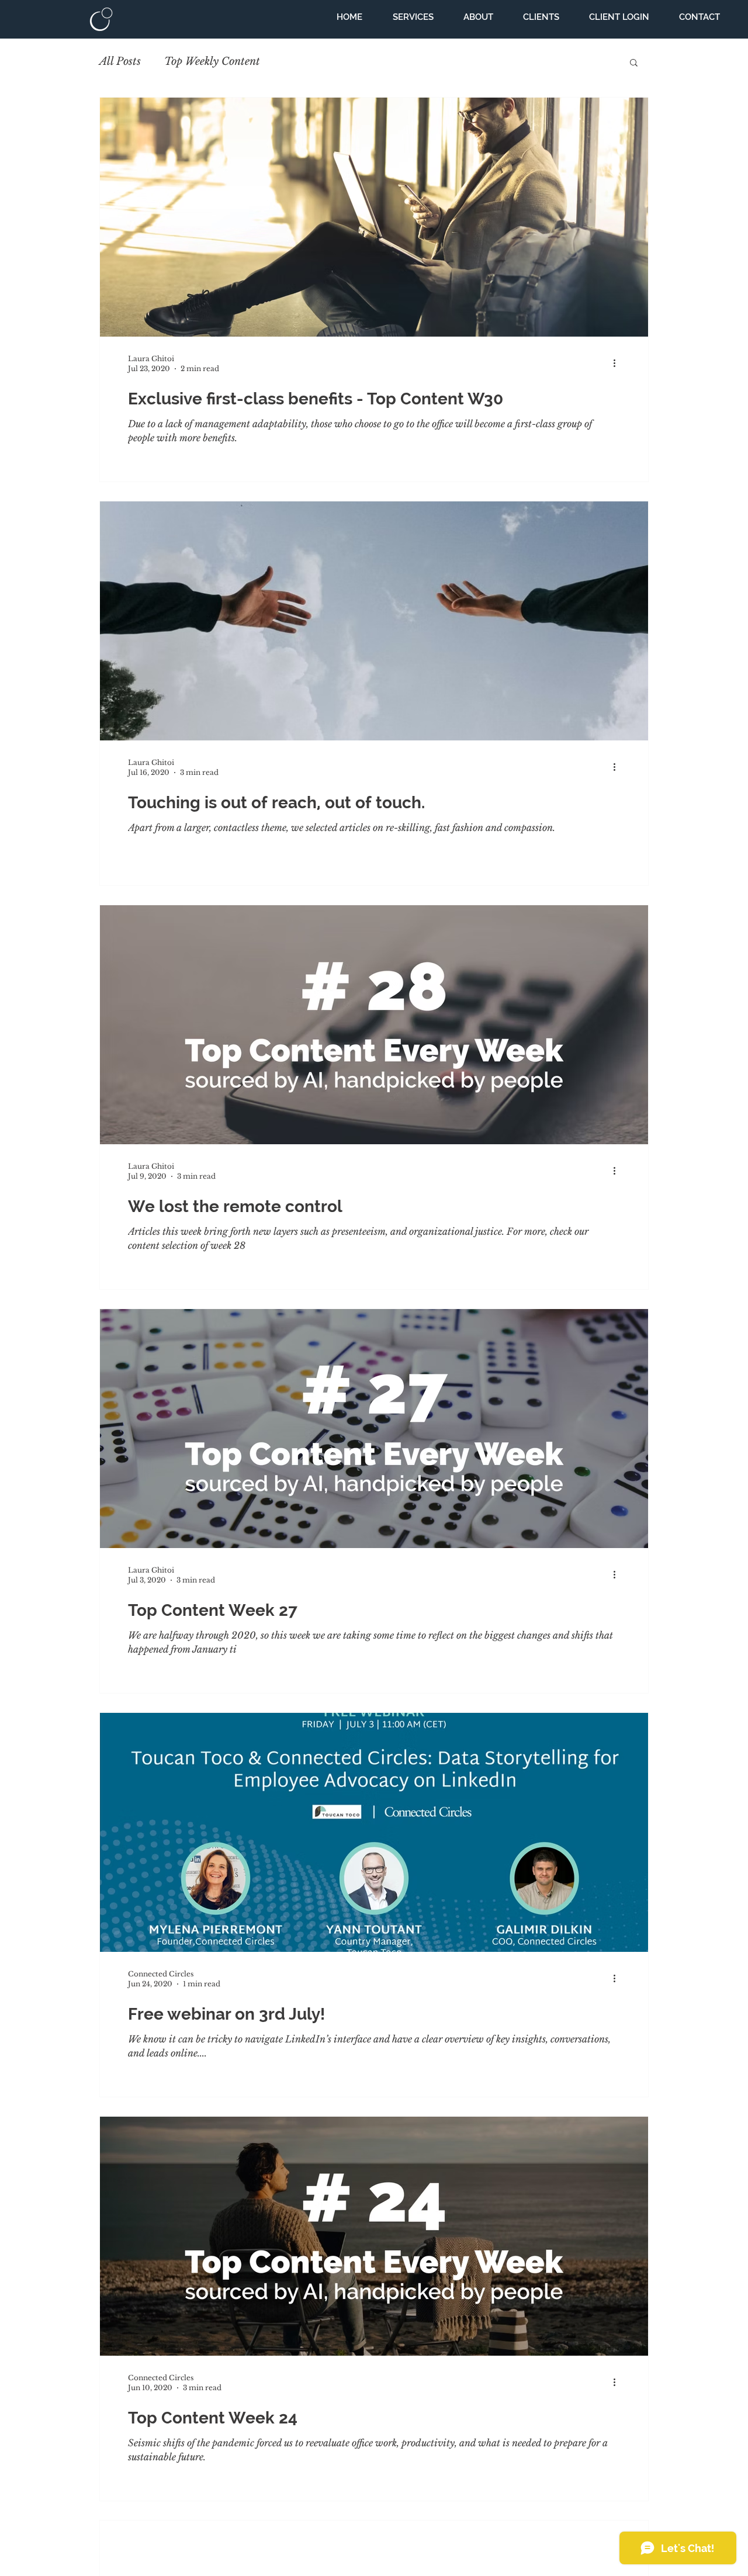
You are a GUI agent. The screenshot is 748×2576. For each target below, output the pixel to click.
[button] (634, 63)
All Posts (120, 61)
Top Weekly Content (212, 61)
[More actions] (618, 363)
